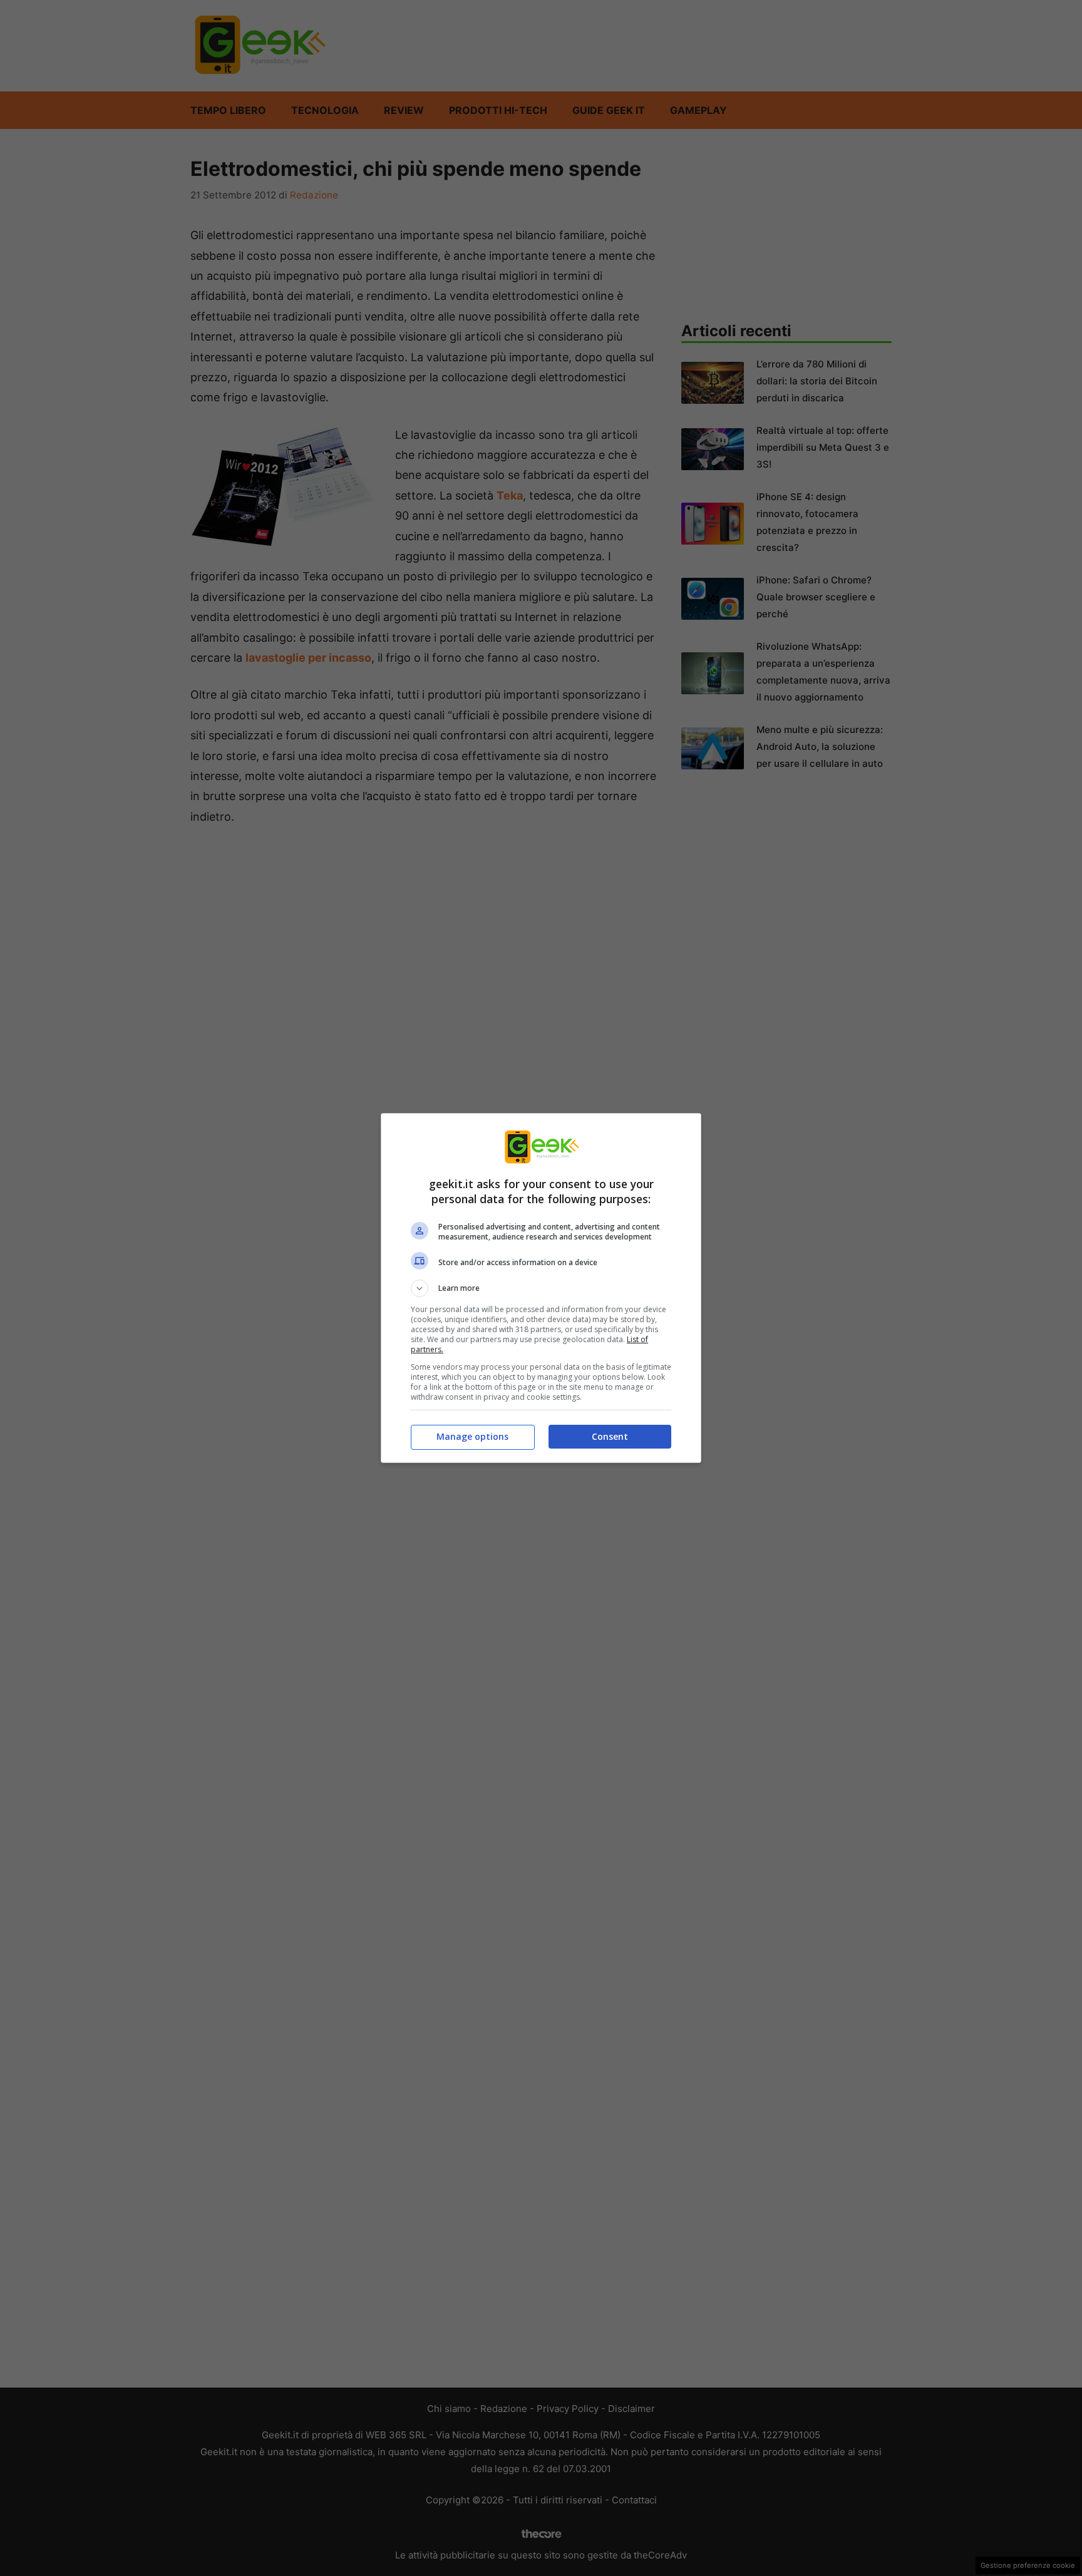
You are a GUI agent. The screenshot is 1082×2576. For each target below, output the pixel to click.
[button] (541, 1288)
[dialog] (541, 1288)
